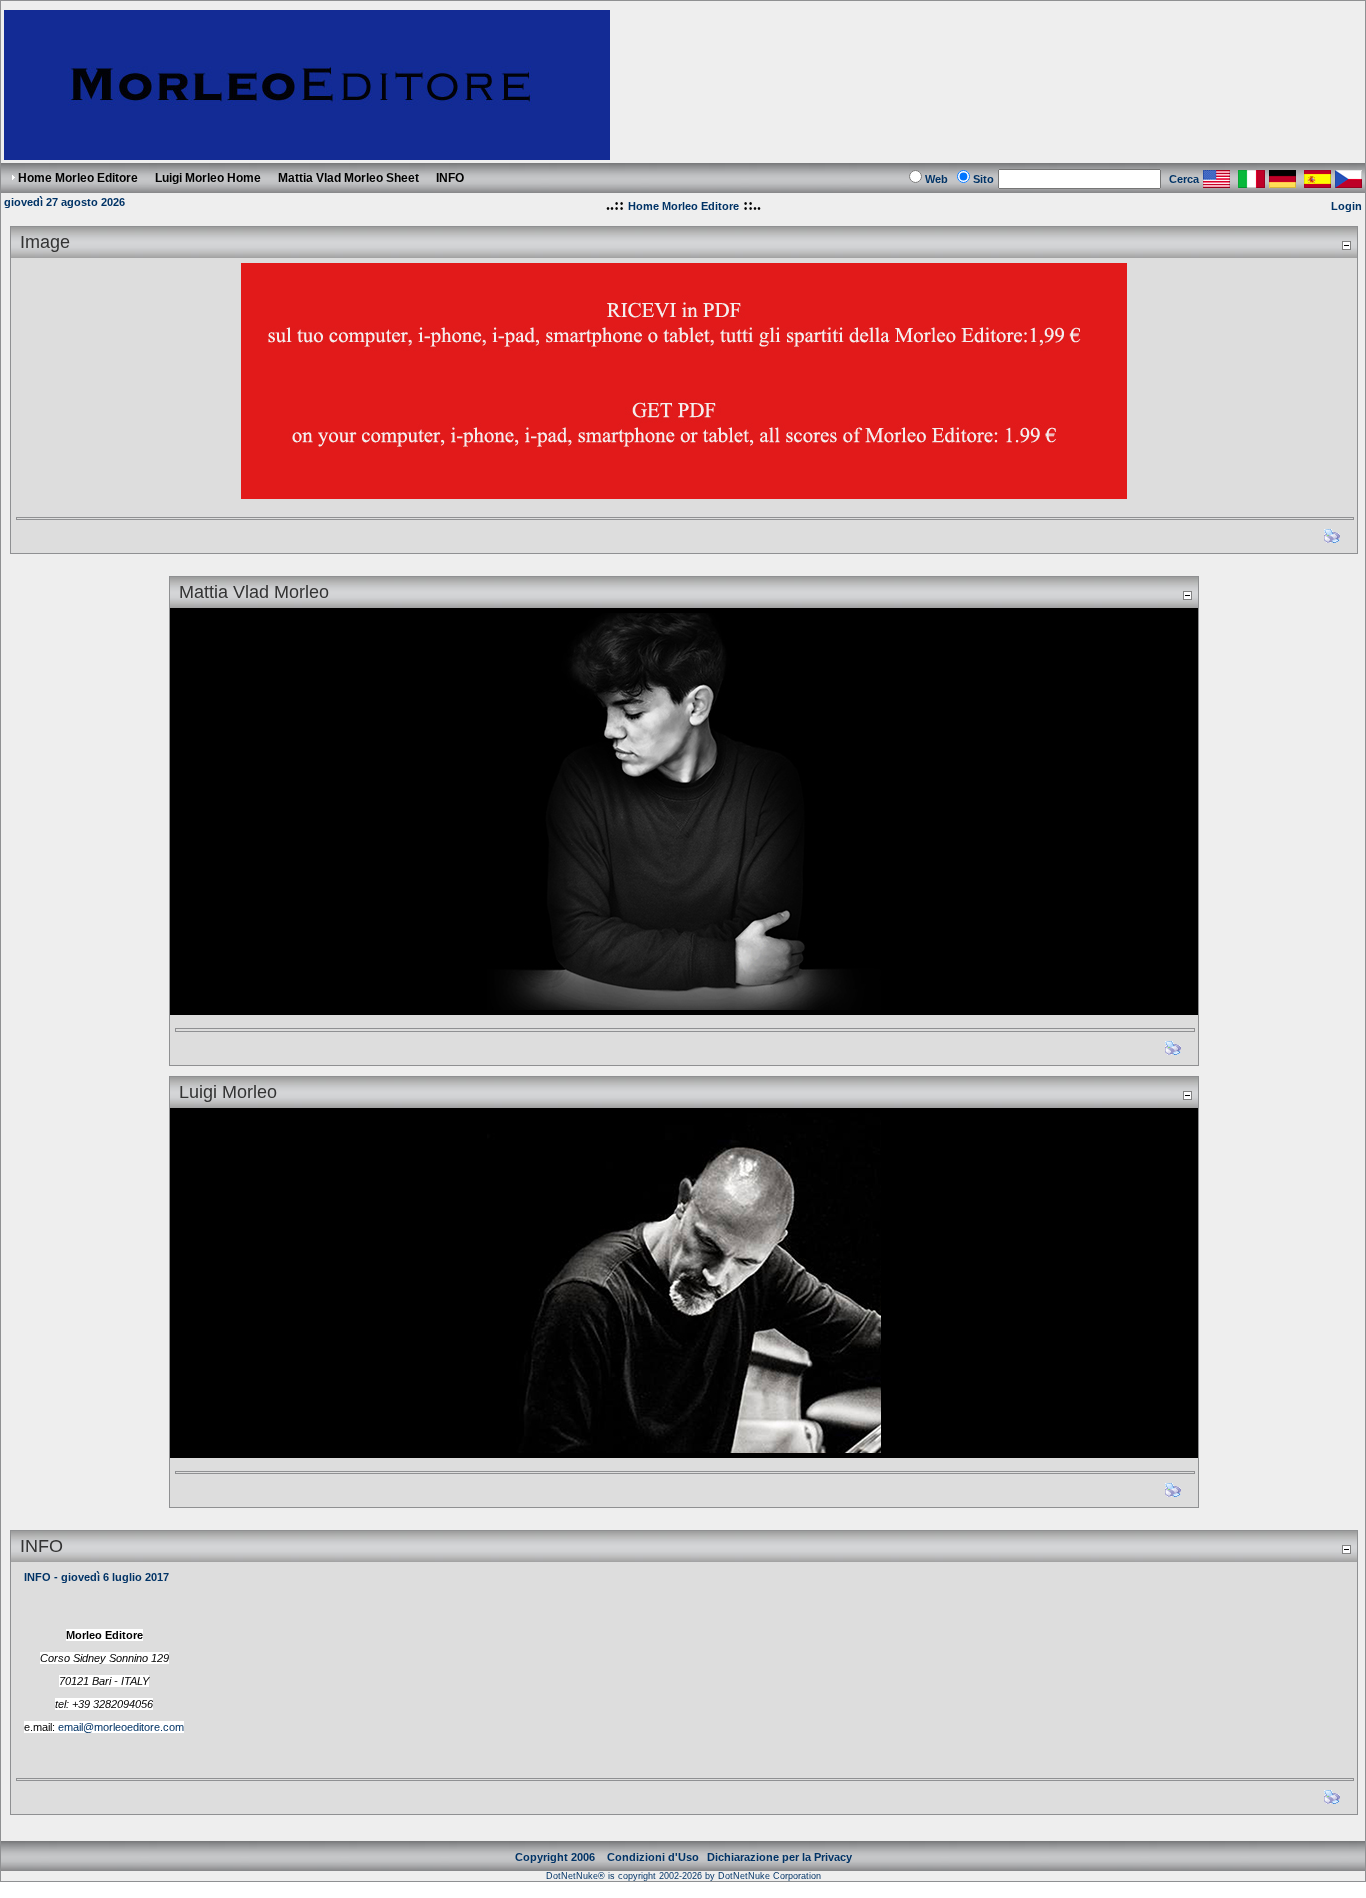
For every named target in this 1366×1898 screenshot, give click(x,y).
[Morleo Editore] (307, 154)
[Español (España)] (1317, 182)
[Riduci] (1346, 244)
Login (1346, 206)
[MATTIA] (684, 806)
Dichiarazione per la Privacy (779, 1857)
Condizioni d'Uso (653, 1857)
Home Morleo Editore (683, 206)
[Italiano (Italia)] (1251, 182)
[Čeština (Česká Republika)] (1348, 182)
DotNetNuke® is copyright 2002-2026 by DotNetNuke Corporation (683, 1876)
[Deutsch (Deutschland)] (1282, 182)
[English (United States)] (1216, 182)
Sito (983, 179)
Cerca (1184, 179)
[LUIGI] (684, 1277)
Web (936, 179)
